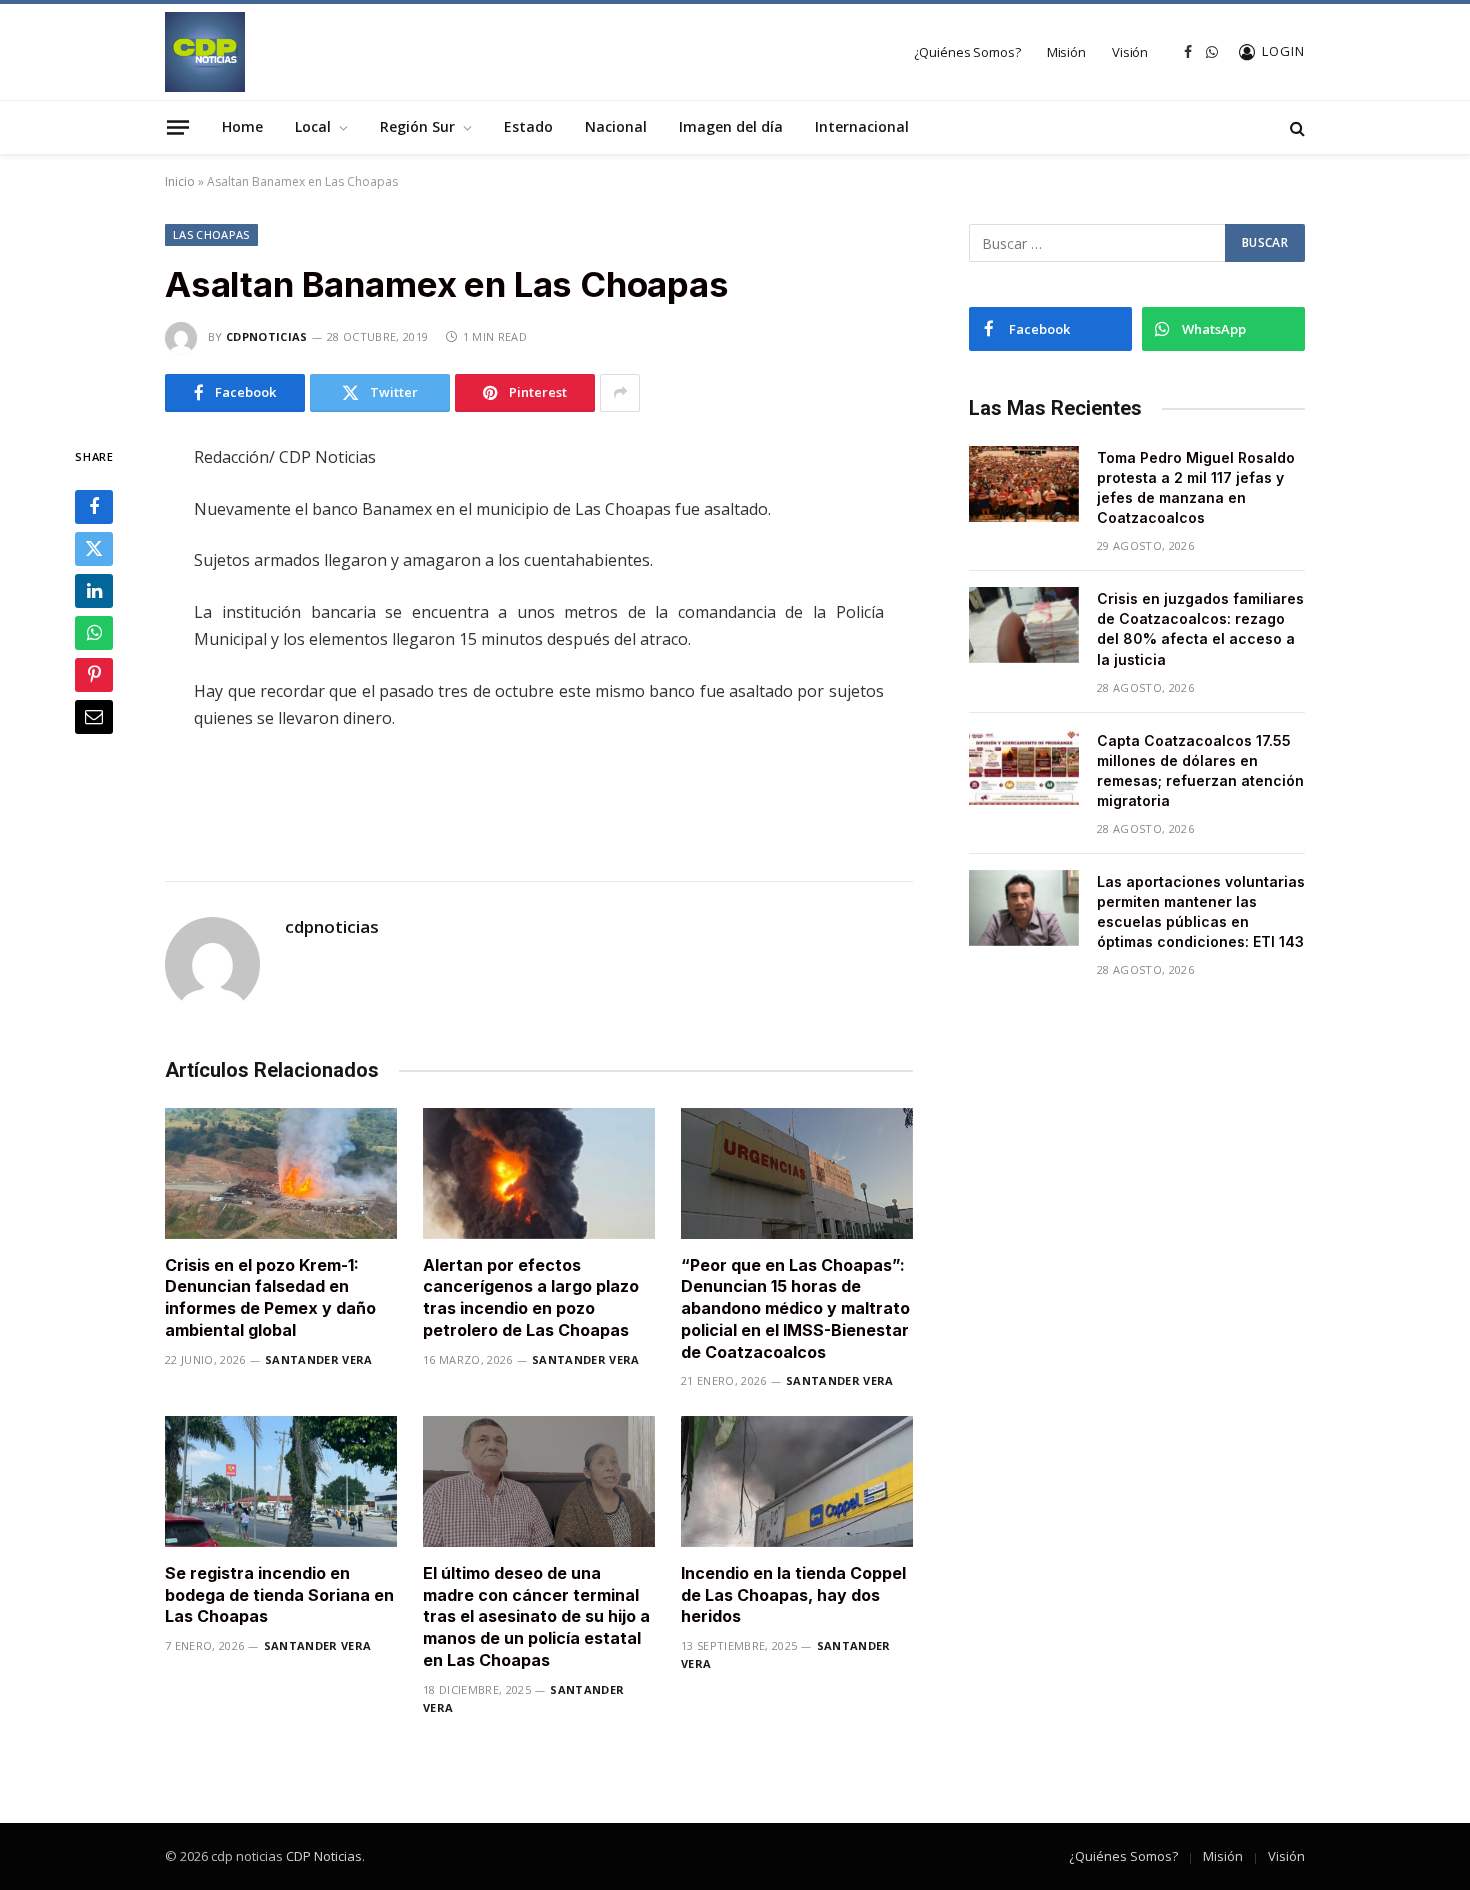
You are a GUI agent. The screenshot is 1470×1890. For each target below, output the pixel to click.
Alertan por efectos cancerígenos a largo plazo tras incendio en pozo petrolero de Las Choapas (531, 1297)
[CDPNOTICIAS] (205, 52)
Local (313, 126)
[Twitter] (94, 549)
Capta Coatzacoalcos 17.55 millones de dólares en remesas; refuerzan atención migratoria (1200, 770)
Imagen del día (731, 126)
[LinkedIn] (94, 591)
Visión (1130, 52)
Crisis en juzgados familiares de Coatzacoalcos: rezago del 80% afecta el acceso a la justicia (1200, 628)
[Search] (1295, 127)
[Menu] (178, 127)
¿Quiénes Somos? (967, 52)
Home (242, 126)
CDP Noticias (324, 1856)
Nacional (616, 126)
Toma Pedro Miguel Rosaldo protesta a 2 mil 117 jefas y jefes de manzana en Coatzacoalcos (1196, 487)
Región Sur (417, 126)
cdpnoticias (267, 336)
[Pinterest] (94, 675)
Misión (1066, 52)
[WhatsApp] (94, 633)
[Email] (94, 717)
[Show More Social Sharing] (620, 393)
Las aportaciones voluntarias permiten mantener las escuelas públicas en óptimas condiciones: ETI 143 (1201, 911)
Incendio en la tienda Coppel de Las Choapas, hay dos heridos (793, 1595)
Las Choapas (211, 234)
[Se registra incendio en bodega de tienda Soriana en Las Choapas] (281, 1481)
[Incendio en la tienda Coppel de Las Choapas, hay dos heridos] (797, 1481)
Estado (528, 126)
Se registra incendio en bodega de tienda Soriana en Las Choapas (279, 1595)
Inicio (180, 181)
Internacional (862, 126)
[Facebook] (94, 507)
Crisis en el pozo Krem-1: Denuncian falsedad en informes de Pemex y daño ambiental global (270, 1297)
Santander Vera (319, 1359)
